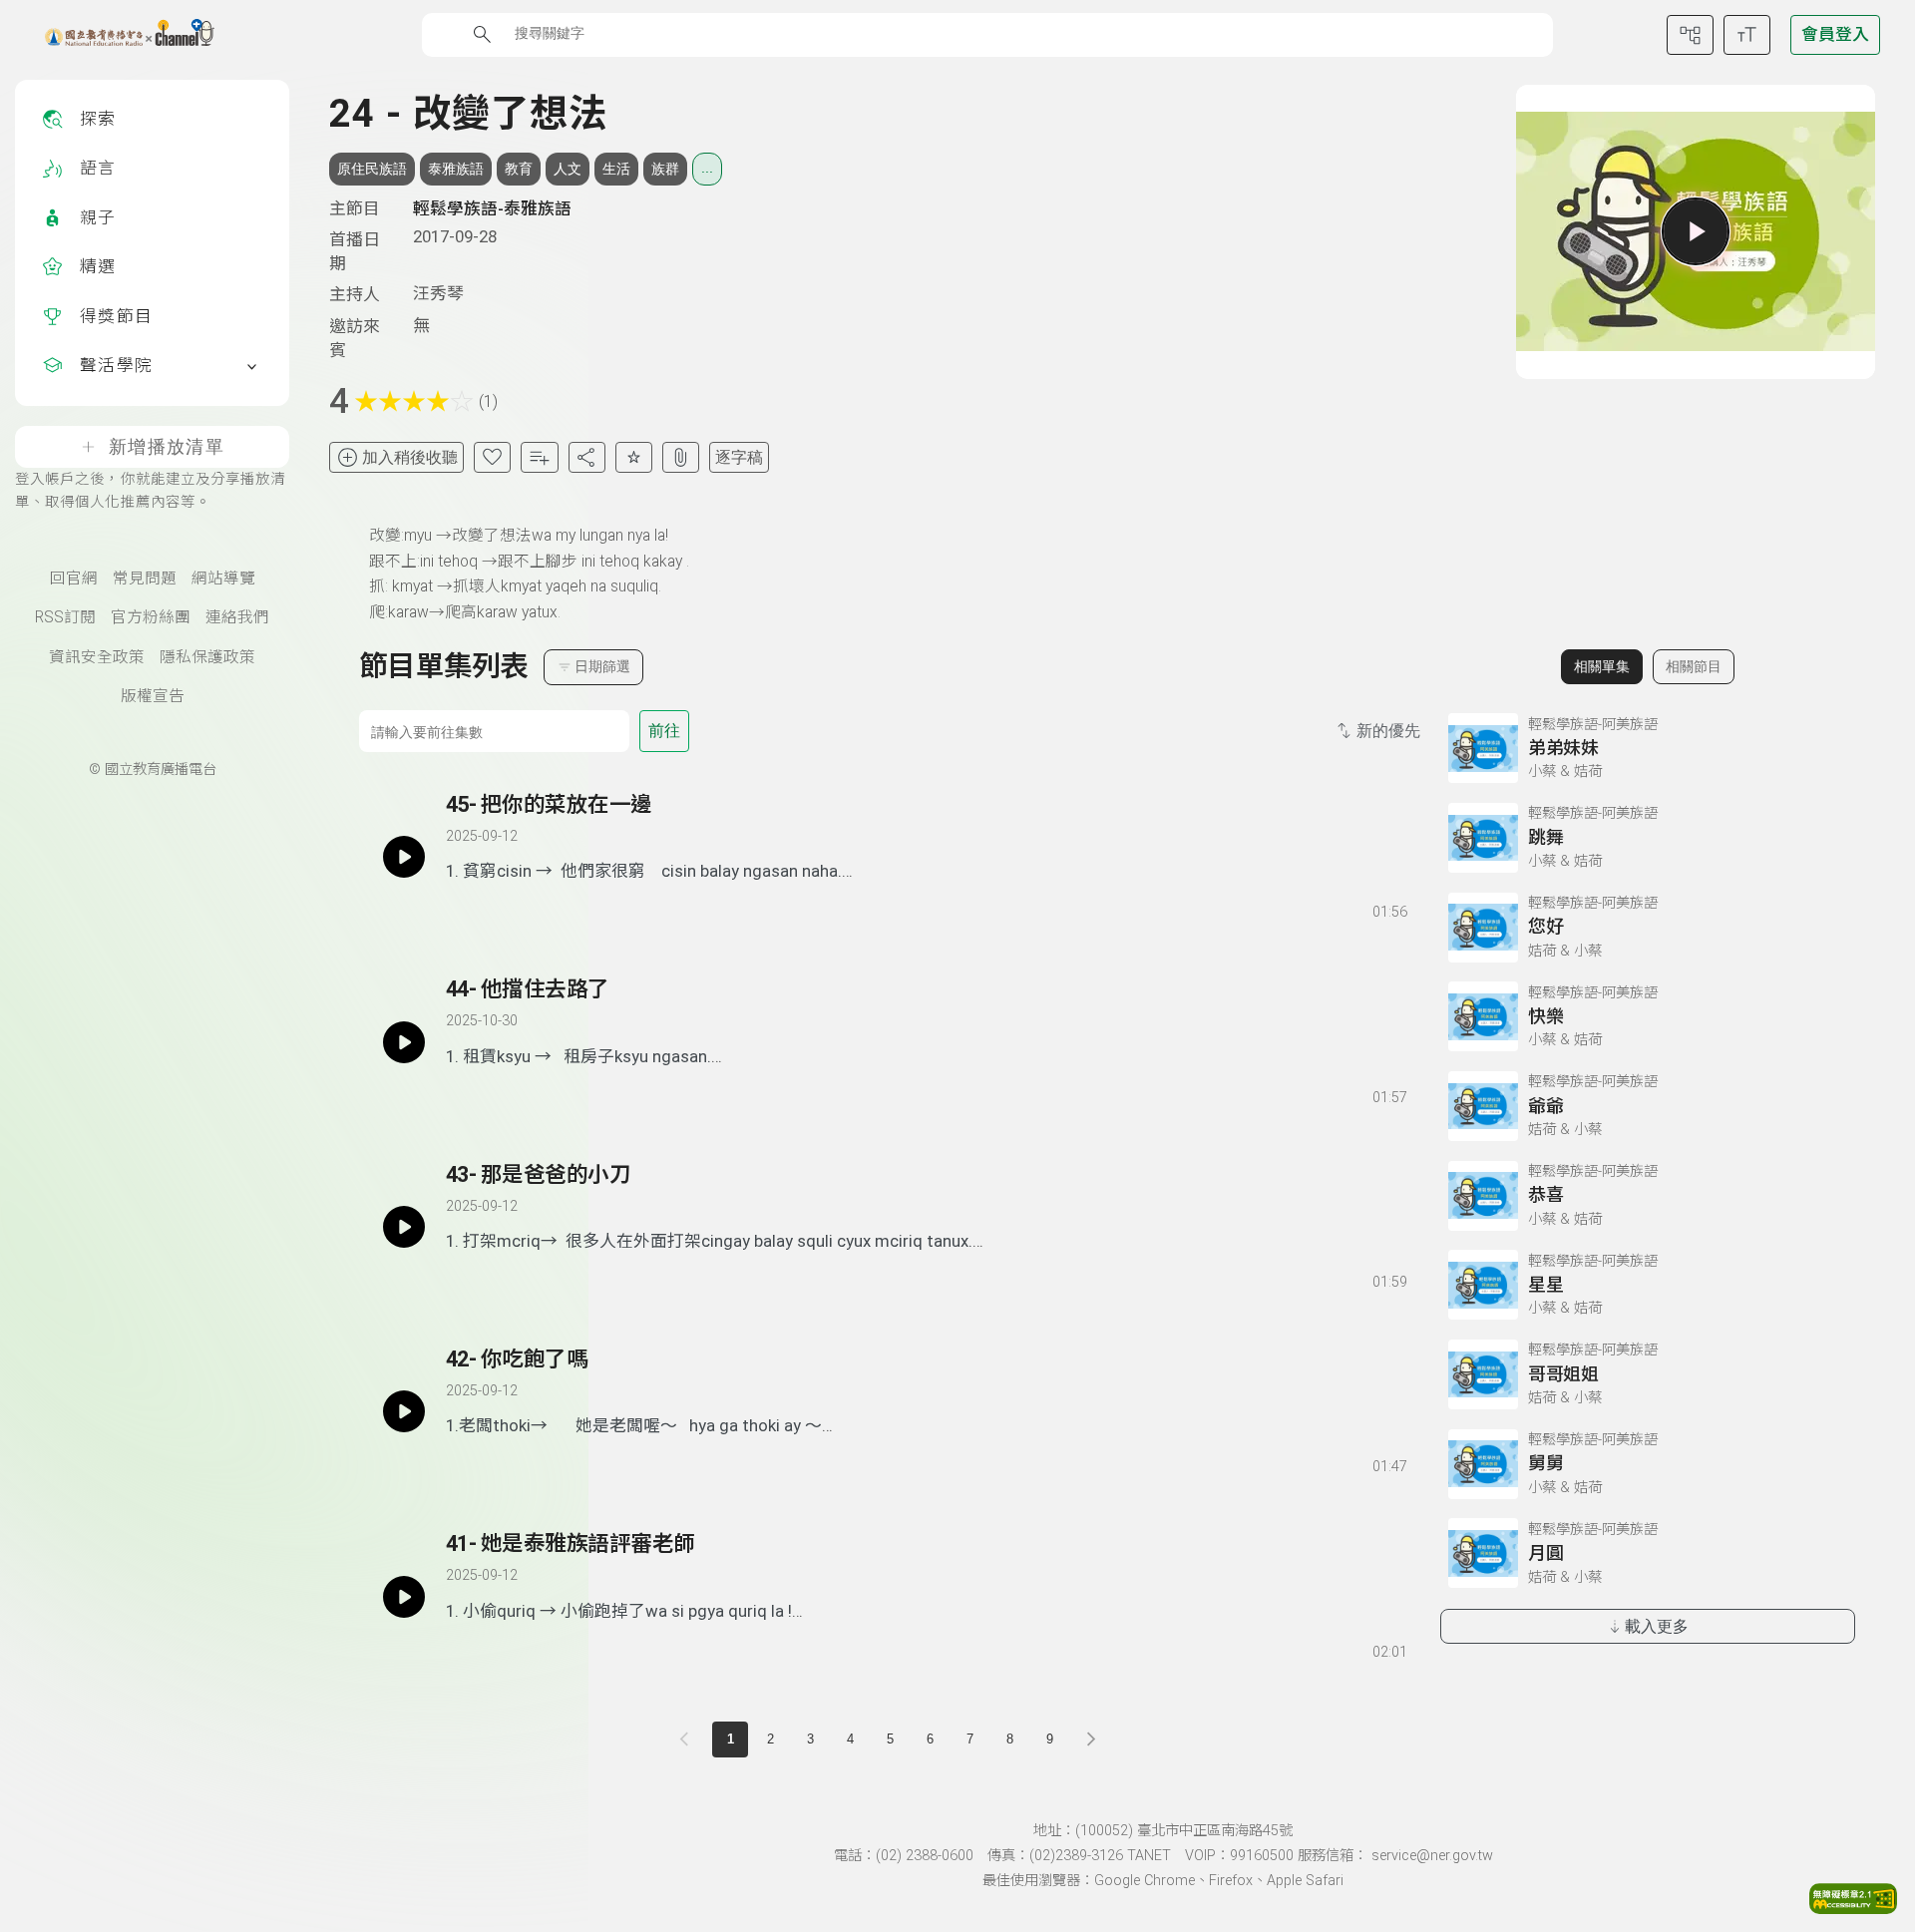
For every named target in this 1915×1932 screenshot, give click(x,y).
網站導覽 (223, 579)
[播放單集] (1696, 231)
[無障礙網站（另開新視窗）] (1853, 1908)
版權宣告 (153, 696)
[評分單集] (634, 457)
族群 (665, 169)
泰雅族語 (456, 169)
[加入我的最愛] (492, 457)
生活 (616, 169)
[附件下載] (681, 457)
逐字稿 (739, 457)
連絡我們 (237, 617)
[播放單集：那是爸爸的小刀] (404, 1227)
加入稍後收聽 (410, 457)
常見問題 (145, 579)
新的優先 (1388, 731)
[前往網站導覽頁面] (1690, 35)
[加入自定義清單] (539, 457)
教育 (519, 169)
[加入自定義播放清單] (496, 908)
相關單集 (1602, 666)
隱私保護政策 (207, 657)
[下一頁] (1091, 1739)
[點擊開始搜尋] (482, 34)
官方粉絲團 (151, 617)
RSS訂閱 (65, 617)
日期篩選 (602, 666)
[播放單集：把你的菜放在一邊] (404, 857)
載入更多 (1657, 1626)
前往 (664, 731)
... (707, 168)
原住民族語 (372, 169)
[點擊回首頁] (117, 35)
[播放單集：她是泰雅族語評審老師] (404, 1596)
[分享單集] (587, 457)
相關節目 (1694, 666)
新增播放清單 (167, 447)
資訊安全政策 (97, 657)
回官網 (74, 579)
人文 (568, 169)
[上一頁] (688, 1739)
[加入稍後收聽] (460, 908)
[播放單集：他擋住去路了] (404, 1041)
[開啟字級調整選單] (1747, 35)
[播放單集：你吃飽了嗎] (404, 1411)
